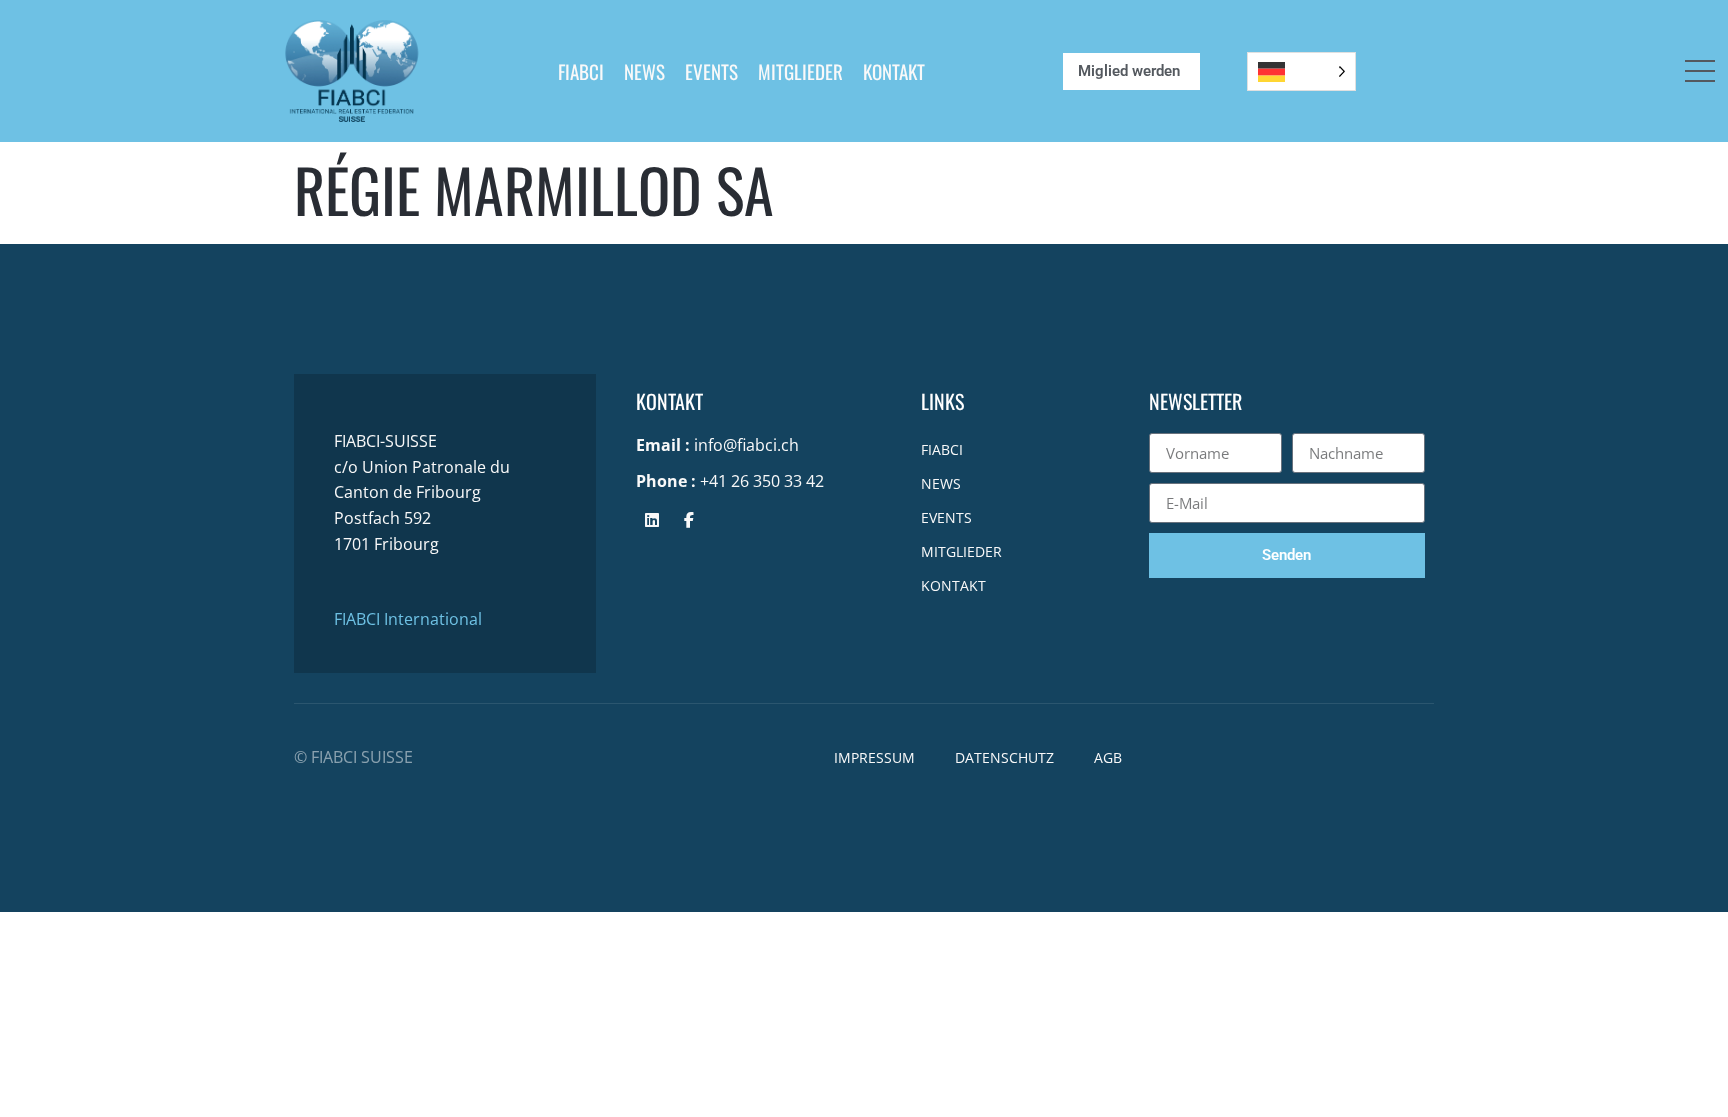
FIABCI (581, 71)
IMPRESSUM (874, 757)
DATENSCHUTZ (1004, 757)
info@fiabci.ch (746, 445)
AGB (1108, 757)
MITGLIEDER (800, 71)
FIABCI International (408, 619)
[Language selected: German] (1301, 71)
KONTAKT (894, 71)
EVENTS (711, 71)
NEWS (644, 71)
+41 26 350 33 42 (762, 481)
